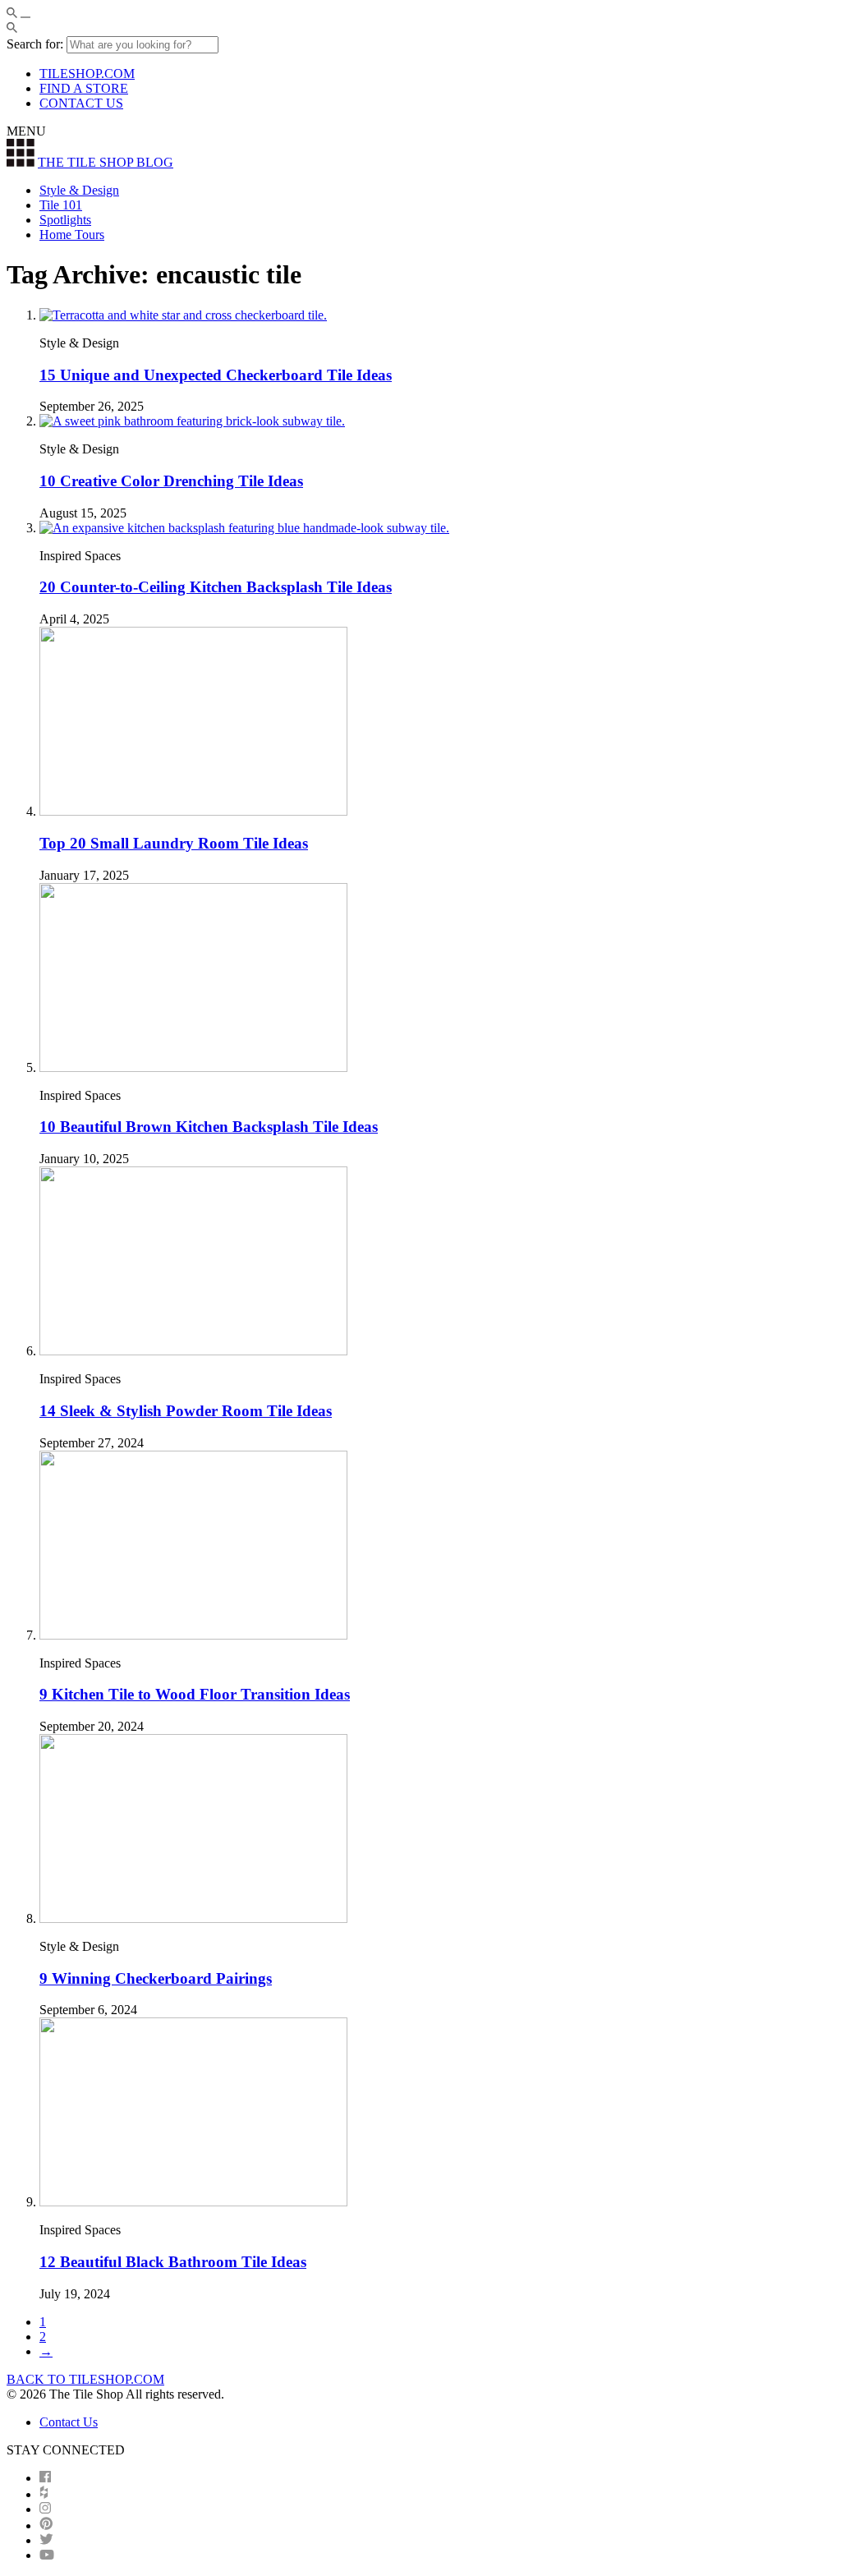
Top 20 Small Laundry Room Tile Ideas (174, 843)
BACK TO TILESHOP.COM (85, 2379)
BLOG (106, 162)
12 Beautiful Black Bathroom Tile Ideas (173, 2262)
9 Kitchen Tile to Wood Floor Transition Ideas (195, 1694)
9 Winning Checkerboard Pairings (156, 1978)
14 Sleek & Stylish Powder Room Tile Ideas (186, 1411)
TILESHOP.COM (87, 74)
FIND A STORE (84, 88)
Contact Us (69, 2422)
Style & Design (79, 190)
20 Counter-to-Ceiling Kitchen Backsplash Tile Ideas (216, 587)
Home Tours (72, 235)
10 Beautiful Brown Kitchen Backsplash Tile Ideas (209, 1127)
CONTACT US (81, 103)
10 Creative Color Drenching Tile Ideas (171, 481)
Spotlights (65, 220)
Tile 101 (61, 205)
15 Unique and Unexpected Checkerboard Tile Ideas (216, 375)
